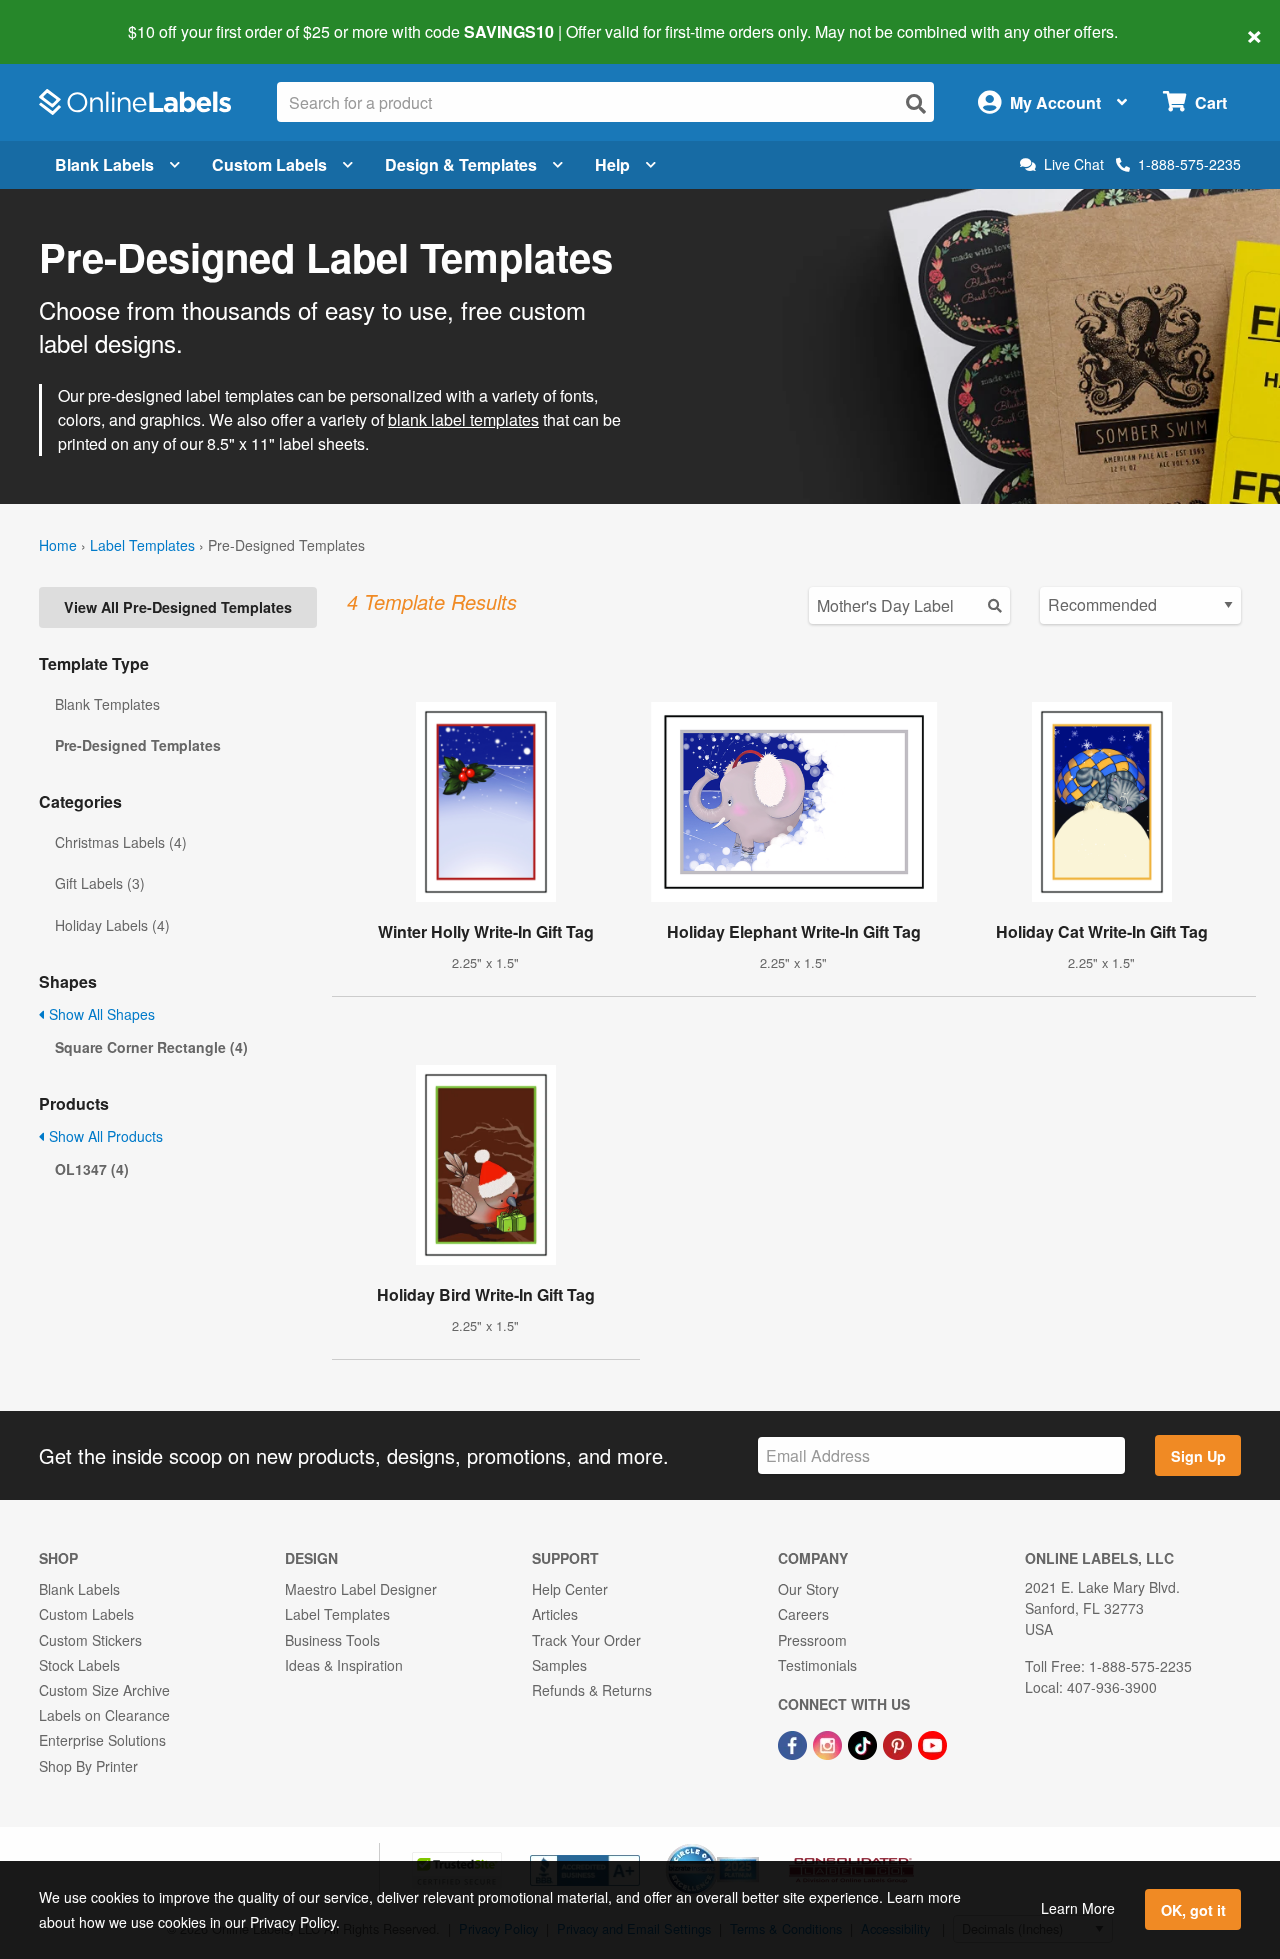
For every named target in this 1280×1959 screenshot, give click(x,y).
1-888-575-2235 (1189, 164)
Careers (803, 1614)
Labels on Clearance (104, 1715)
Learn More (1078, 1908)
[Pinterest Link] (899, 1743)
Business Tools (332, 1640)
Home (58, 545)
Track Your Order (586, 1640)
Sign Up (1198, 1456)
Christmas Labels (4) (121, 842)
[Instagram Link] (829, 1743)
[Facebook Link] (794, 1743)
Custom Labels (269, 164)
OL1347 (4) (92, 1169)
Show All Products (104, 1136)
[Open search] (916, 103)
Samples (559, 1665)
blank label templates (463, 419)
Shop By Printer (88, 1766)
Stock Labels (79, 1665)
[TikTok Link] (864, 1743)
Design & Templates (461, 164)
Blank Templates (107, 704)
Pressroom (812, 1640)
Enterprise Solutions (102, 1740)
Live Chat (1074, 164)
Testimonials (817, 1665)
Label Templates (142, 545)
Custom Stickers (90, 1640)
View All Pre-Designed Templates (178, 607)
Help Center (570, 1589)
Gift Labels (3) (100, 883)
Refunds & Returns (592, 1690)
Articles (555, 1614)
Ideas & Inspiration (344, 1665)
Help (612, 164)
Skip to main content (72, 18)
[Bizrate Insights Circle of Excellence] (752, 1846)
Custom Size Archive (104, 1690)
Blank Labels (104, 164)
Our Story (808, 1589)
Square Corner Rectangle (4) (151, 1047)
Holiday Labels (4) (112, 925)
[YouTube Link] (932, 1743)
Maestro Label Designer (361, 1589)
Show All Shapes (100, 1014)
